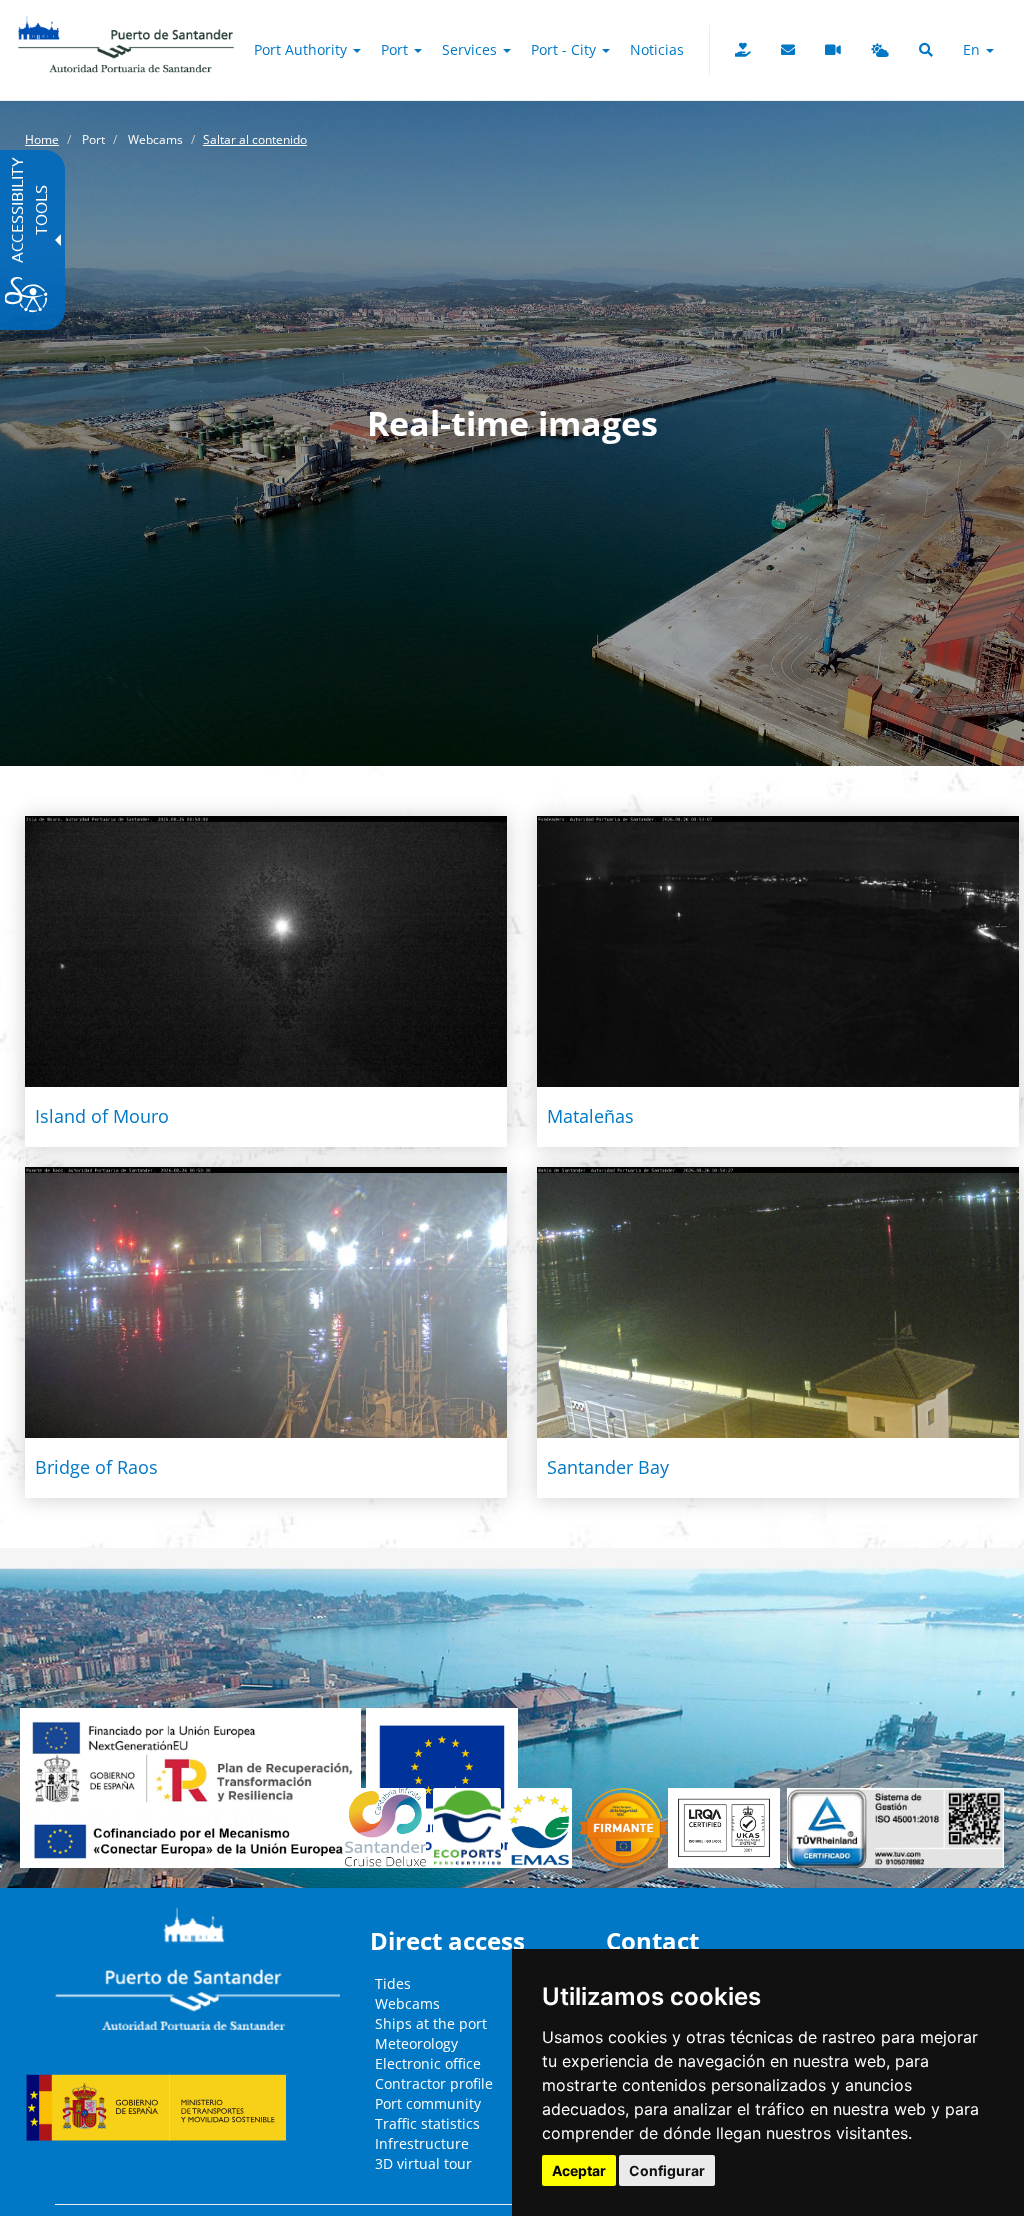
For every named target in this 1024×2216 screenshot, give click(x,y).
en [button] (973, 49)
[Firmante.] (543, 1828)
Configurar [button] (667, 2170)
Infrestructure (422, 2143)
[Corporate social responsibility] (743, 50)
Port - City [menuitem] (565, 49)
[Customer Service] (788, 50)
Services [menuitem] (471, 49)
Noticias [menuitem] (657, 49)
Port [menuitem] (396, 49)
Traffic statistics (427, 2123)
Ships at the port (431, 2023)
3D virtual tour (423, 2163)
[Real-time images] (833, 50)
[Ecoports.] (471, 1828)
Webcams (407, 2003)
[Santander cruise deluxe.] (389, 1828)
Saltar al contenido (255, 139)
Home (42, 139)
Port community (428, 2103)
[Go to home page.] (126, 25)
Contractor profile (434, 2083)
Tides (393, 1983)
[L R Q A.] (623, 1828)
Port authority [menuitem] (302, 49)
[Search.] (926, 50)
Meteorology (416, 2043)
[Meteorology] (880, 50)
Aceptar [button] (579, 2170)
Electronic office (428, 2063)
